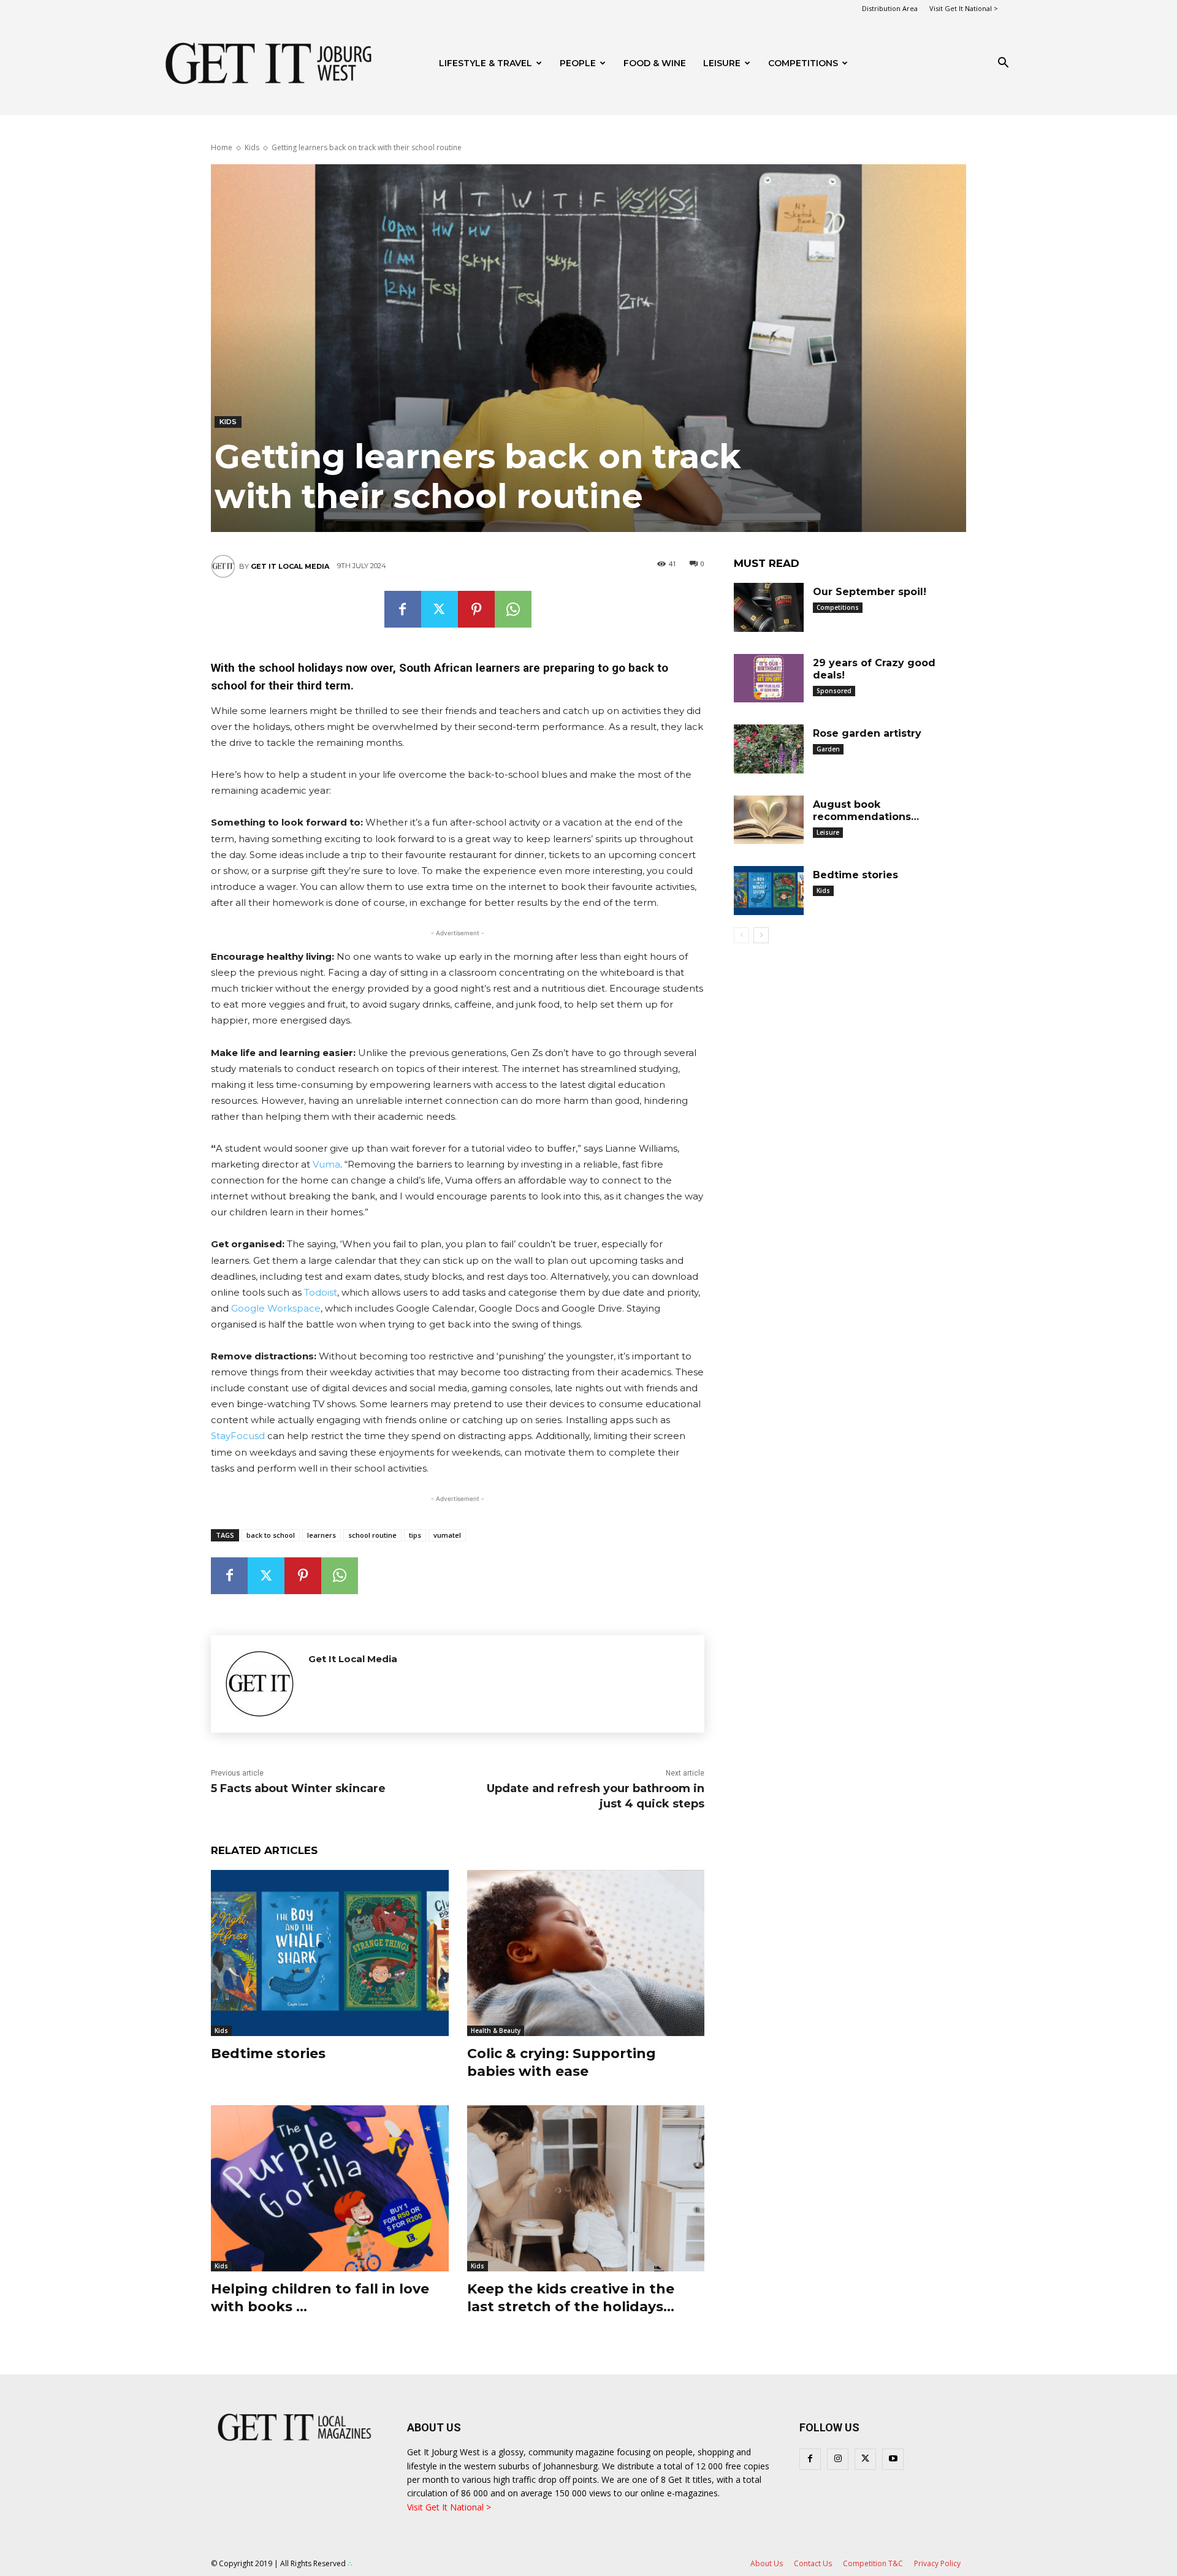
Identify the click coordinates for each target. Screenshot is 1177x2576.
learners (322, 1535)
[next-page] (761, 935)
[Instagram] (838, 2459)
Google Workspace (276, 1308)
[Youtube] (893, 2459)
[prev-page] (741, 935)
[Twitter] (440, 609)
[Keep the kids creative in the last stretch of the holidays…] (586, 2188)
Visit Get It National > (964, 8)
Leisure (722, 63)
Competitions (803, 63)
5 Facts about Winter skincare (298, 1788)
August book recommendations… (866, 811)
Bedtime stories (268, 2054)
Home (222, 147)
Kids (252, 147)
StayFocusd (238, 1436)
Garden (828, 749)
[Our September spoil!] (769, 607)
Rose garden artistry (867, 733)
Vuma (326, 1164)
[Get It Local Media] (225, 566)
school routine (372, 1535)
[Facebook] (403, 609)
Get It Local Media (290, 566)
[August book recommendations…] (769, 820)
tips (415, 1535)
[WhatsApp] (513, 609)
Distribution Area (890, 8)
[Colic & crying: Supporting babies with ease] (586, 1953)
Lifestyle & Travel (486, 63)
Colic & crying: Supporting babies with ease (562, 2062)
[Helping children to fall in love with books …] (330, 2188)
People (578, 63)
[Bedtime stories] (330, 1953)
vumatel (447, 1535)
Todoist (321, 1292)
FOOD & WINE (655, 63)
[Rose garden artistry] (769, 749)
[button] (1003, 64)
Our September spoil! (870, 592)
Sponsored (834, 691)
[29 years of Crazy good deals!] (769, 678)
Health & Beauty (496, 2031)
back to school (271, 1535)
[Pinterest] (476, 609)
